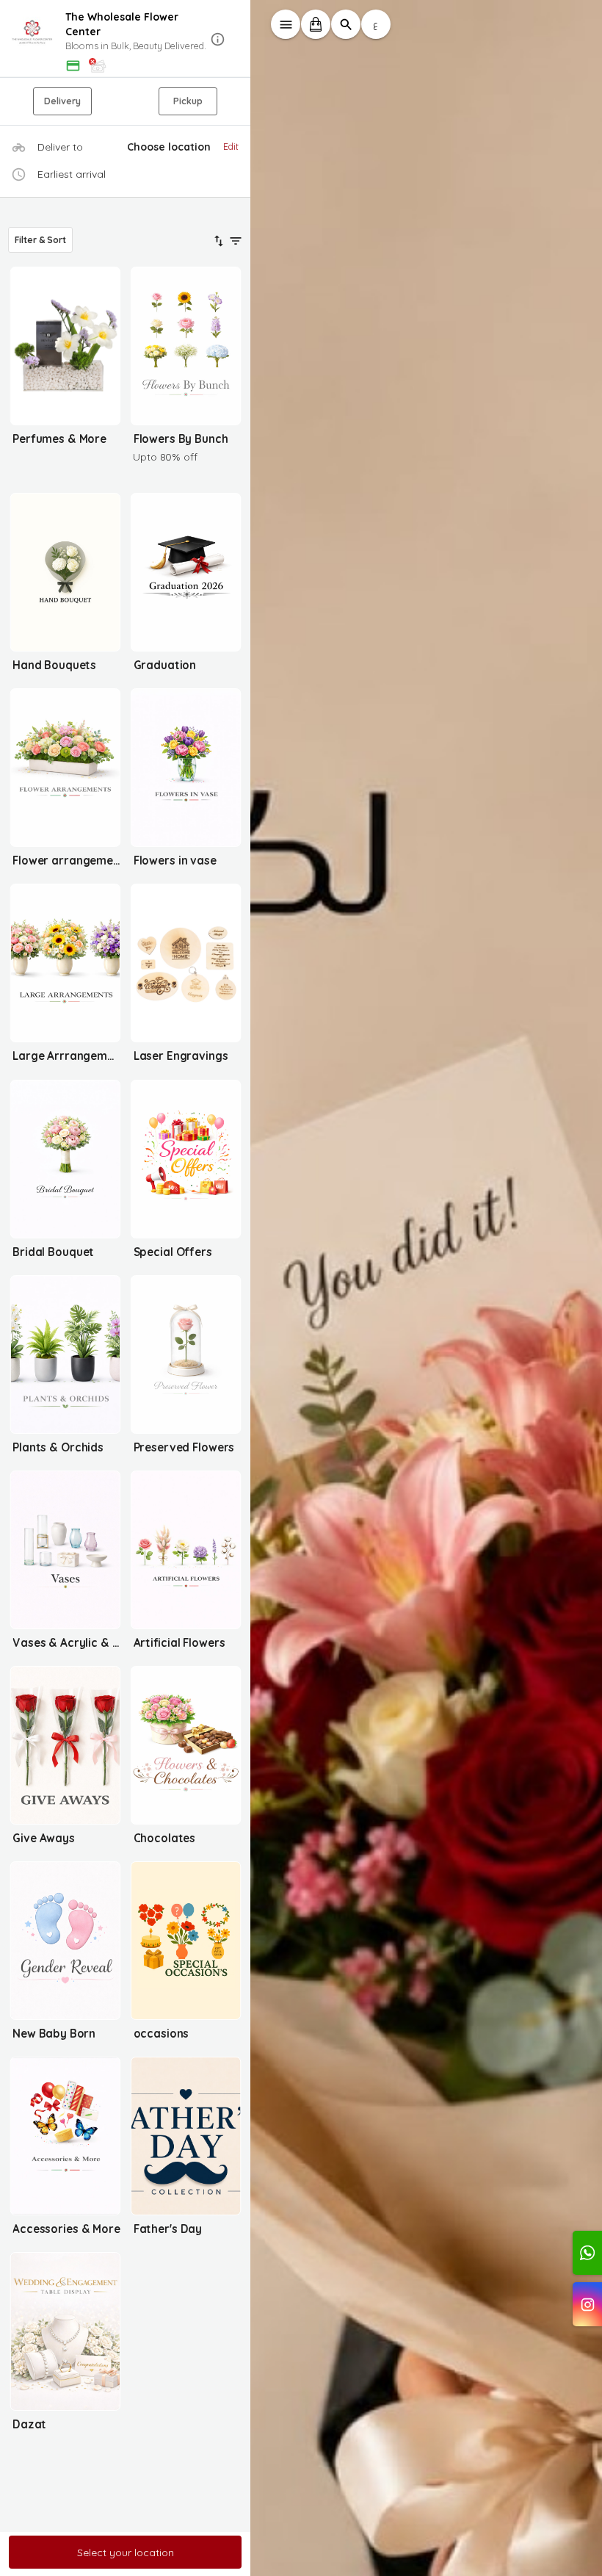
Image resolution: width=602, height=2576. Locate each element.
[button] (126, 39)
